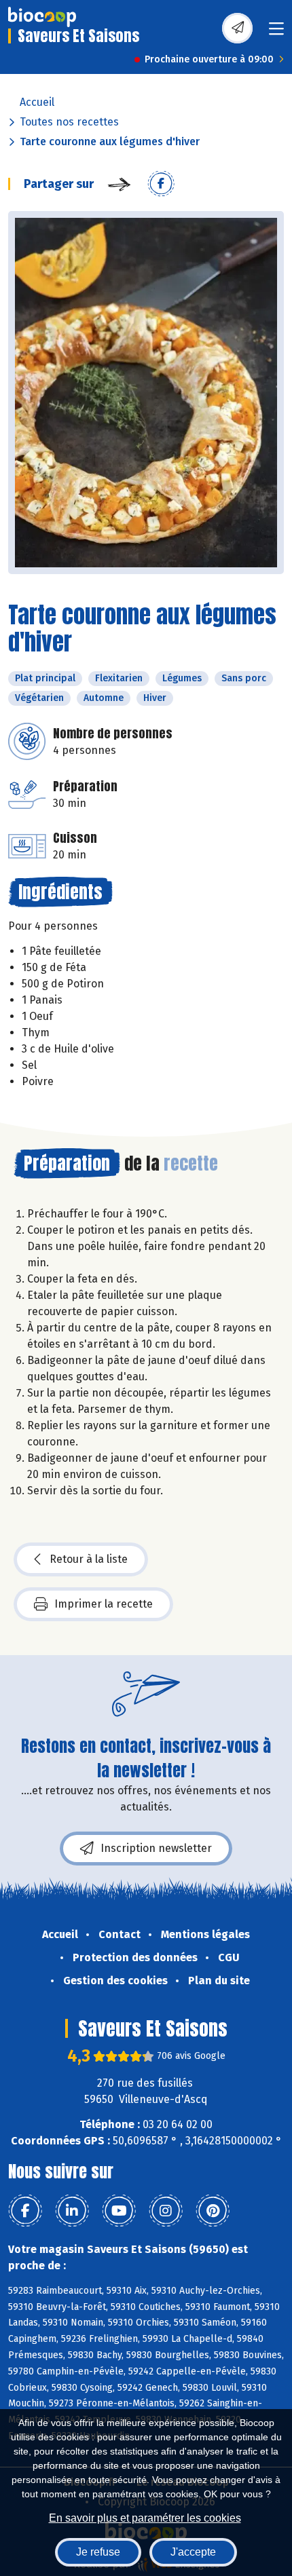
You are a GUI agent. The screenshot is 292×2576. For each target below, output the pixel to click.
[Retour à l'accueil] (42, 17)
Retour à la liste (89, 1559)
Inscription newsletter (156, 1848)
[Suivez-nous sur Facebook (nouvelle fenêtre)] (25, 2211)
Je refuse (98, 2552)
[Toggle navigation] (276, 33)
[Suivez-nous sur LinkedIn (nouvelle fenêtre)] (72, 2211)
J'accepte (193, 2552)
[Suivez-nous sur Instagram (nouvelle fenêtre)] (166, 2211)
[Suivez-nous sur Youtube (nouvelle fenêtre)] (119, 2211)
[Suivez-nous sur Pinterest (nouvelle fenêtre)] (213, 2211)
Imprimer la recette (104, 1604)
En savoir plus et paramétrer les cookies (145, 2518)
